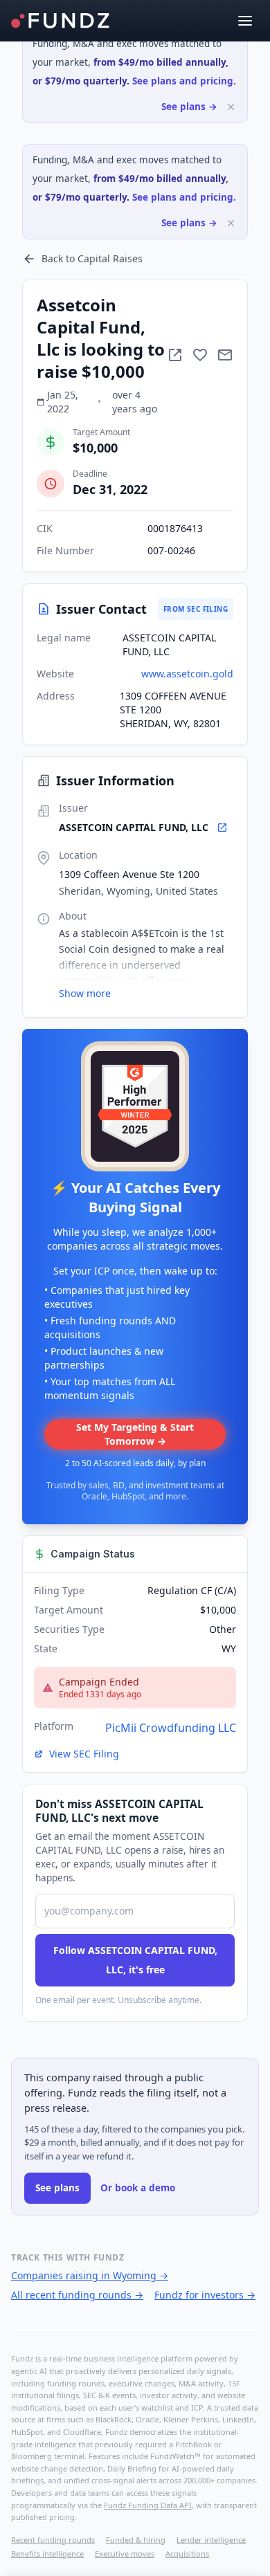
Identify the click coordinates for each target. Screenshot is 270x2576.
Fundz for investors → (205, 2295)
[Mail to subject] (225, 355)
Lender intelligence (211, 2540)
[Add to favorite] (200, 355)
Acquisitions (187, 2554)
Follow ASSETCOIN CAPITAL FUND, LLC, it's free (135, 1960)
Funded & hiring (136, 2540)
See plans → (189, 107)
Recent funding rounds (53, 2540)
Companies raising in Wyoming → (90, 2275)
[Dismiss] (231, 107)
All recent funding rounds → (77, 2295)
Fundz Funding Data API (148, 2505)
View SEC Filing (84, 1754)
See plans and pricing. (184, 81)
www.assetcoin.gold (187, 674)
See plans (57, 2188)
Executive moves (125, 2554)
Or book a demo (138, 2188)
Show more (85, 993)
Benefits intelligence (47, 2554)
